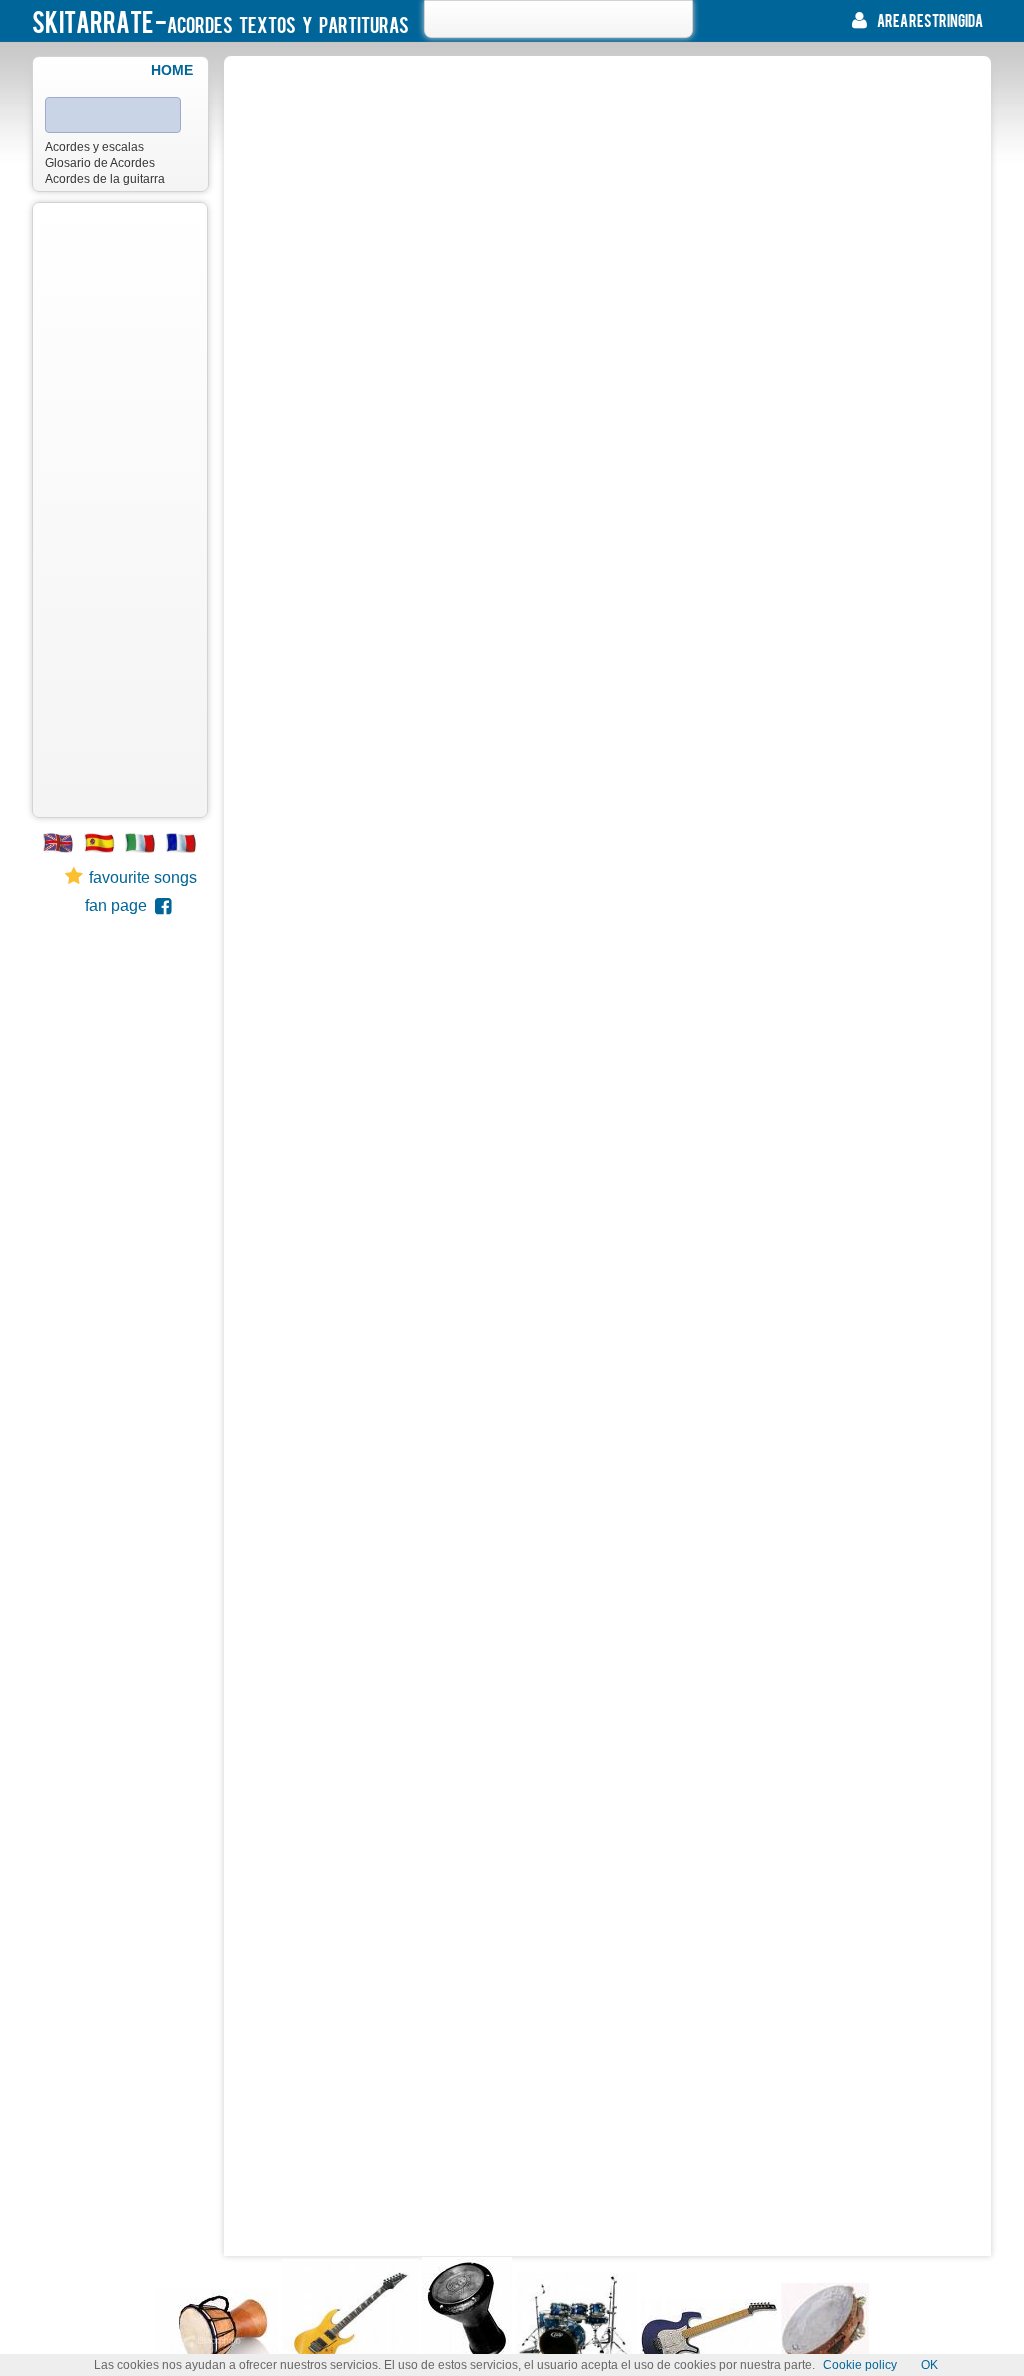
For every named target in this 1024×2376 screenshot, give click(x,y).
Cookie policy (860, 2365)
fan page (120, 905)
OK (929, 2365)
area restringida (930, 20)
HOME (172, 70)
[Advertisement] (120, 510)
